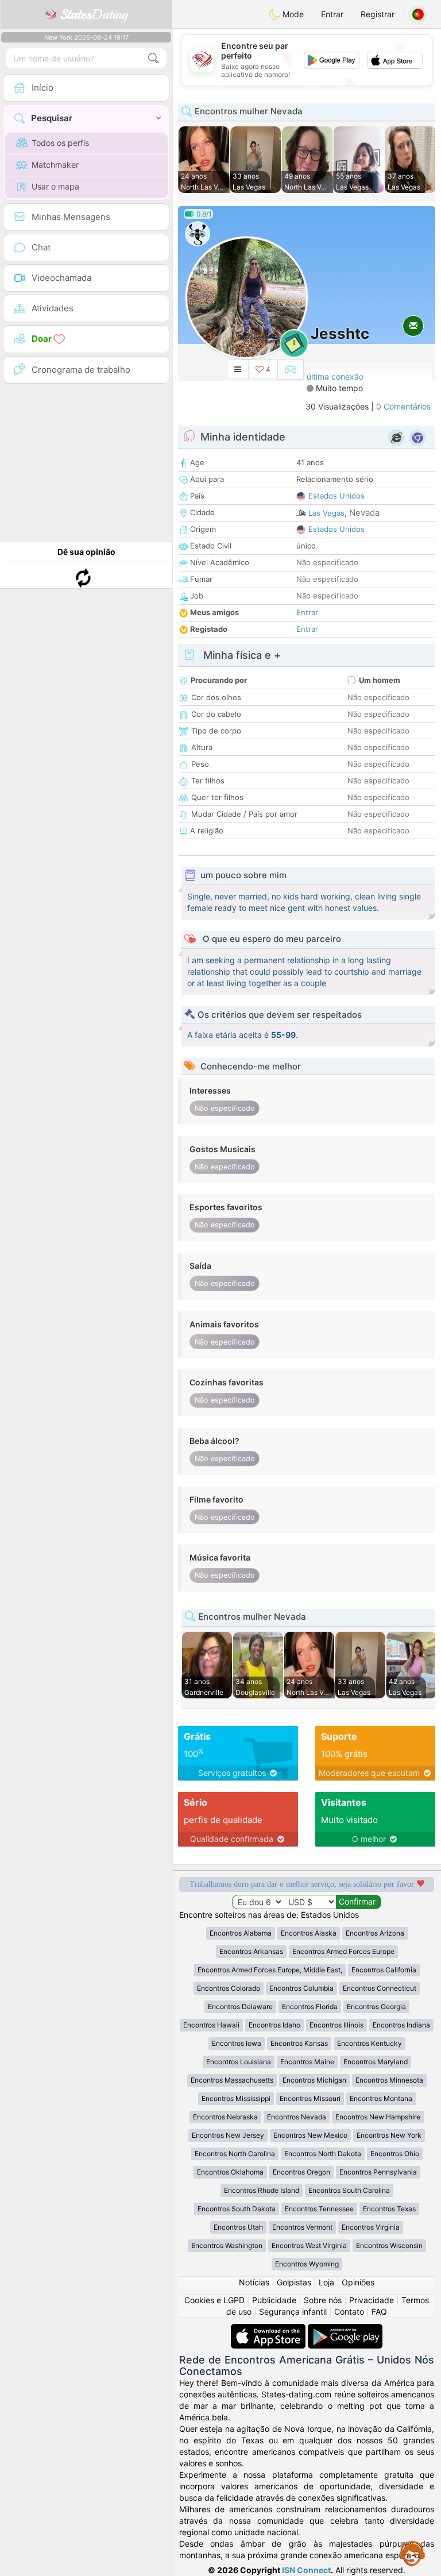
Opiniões (358, 2282)
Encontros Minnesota (389, 2080)
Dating (94, 14)
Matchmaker (55, 165)
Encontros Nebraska (225, 2117)
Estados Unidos (336, 496)
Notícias (254, 2282)
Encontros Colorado (229, 1988)
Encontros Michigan (314, 2080)
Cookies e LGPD (214, 2300)
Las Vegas (326, 513)
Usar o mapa (55, 186)
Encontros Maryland (376, 2062)
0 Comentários (403, 406)
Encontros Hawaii (211, 2025)
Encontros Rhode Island (262, 2190)
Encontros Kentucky (370, 2043)
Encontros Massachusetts (232, 2080)
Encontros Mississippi (236, 2098)
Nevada (364, 513)
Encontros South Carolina (349, 2190)
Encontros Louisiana (239, 2062)
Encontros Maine (307, 2062)
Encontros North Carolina (235, 2154)
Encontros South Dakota (237, 2209)
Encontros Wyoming (307, 2264)
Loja (326, 2282)
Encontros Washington (227, 2245)
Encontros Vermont (302, 2227)
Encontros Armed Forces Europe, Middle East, (270, 1970)
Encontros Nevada (297, 2117)
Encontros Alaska (309, 1933)
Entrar (332, 14)
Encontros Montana (381, 2098)
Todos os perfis (60, 143)
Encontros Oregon (301, 2172)
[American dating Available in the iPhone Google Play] (345, 2329)
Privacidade (372, 2300)
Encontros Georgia (376, 2007)
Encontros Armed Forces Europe (343, 1951)
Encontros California (384, 1970)
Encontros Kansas (299, 2043)
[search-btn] (153, 58)
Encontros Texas (389, 2209)
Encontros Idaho (274, 2025)
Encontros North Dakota (323, 2154)
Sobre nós (323, 2300)
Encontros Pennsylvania (378, 2172)
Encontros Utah (238, 2227)
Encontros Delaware (240, 2007)
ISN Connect (306, 2570)
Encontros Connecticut (380, 1988)
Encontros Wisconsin (389, 2245)
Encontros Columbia (301, 1988)
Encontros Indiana (401, 2025)
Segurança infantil (293, 2312)
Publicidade (274, 2300)
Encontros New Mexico (310, 2135)
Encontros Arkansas (251, 1951)
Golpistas (294, 2282)
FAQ (379, 2312)
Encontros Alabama (241, 1933)
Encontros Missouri (310, 2098)
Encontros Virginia (371, 2227)
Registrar (378, 14)
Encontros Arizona (375, 1933)
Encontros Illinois (336, 2025)
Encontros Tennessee (319, 2209)
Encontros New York (389, 2135)
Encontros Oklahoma (230, 2172)
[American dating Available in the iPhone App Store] (269, 2329)
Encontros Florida (310, 2007)
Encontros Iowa (237, 2043)
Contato (349, 2312)
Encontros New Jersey (228, 2135)
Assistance (412, 2553)
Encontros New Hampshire (378, 2117)
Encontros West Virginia (309, 2245)
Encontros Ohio (395, 2154)
